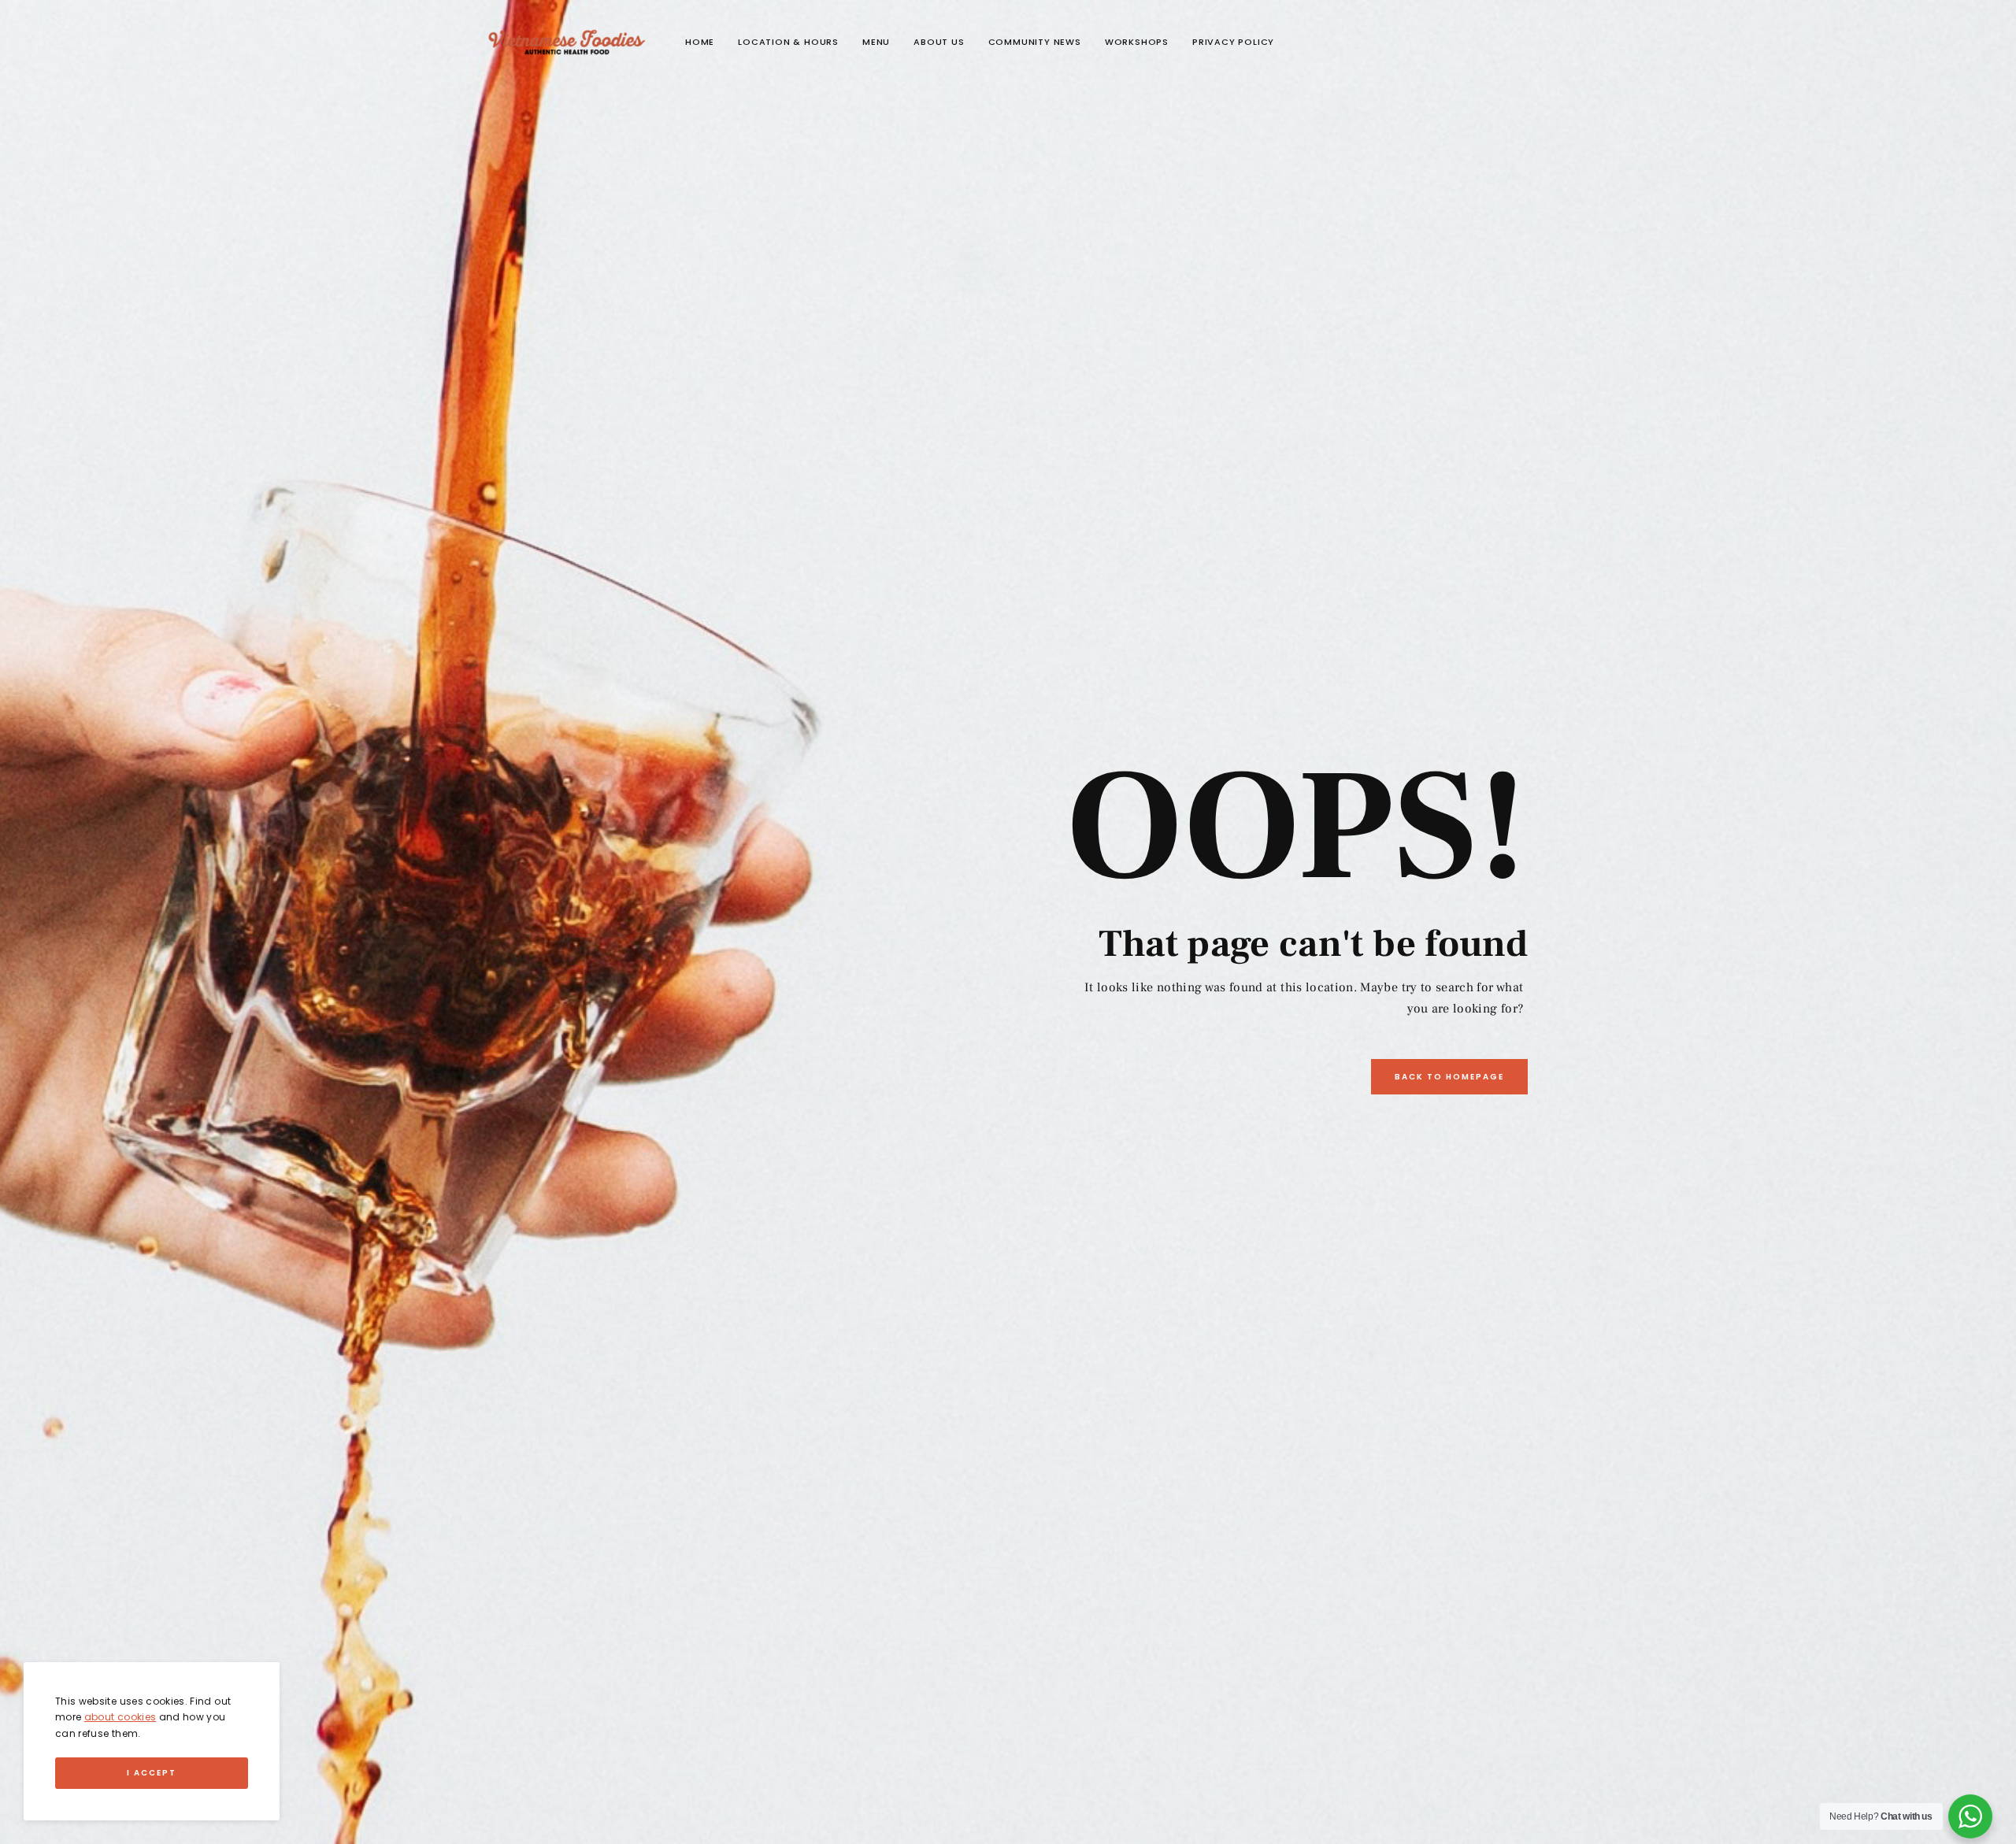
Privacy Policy (1233, 42)
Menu (876, 42)
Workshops (1137, 42)
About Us (939, 42)
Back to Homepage (1449, 1077)
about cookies (120, 1717)
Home (700, 42)
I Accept (152, 1773)
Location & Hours (788, 42)
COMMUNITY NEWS (1035, 42)
